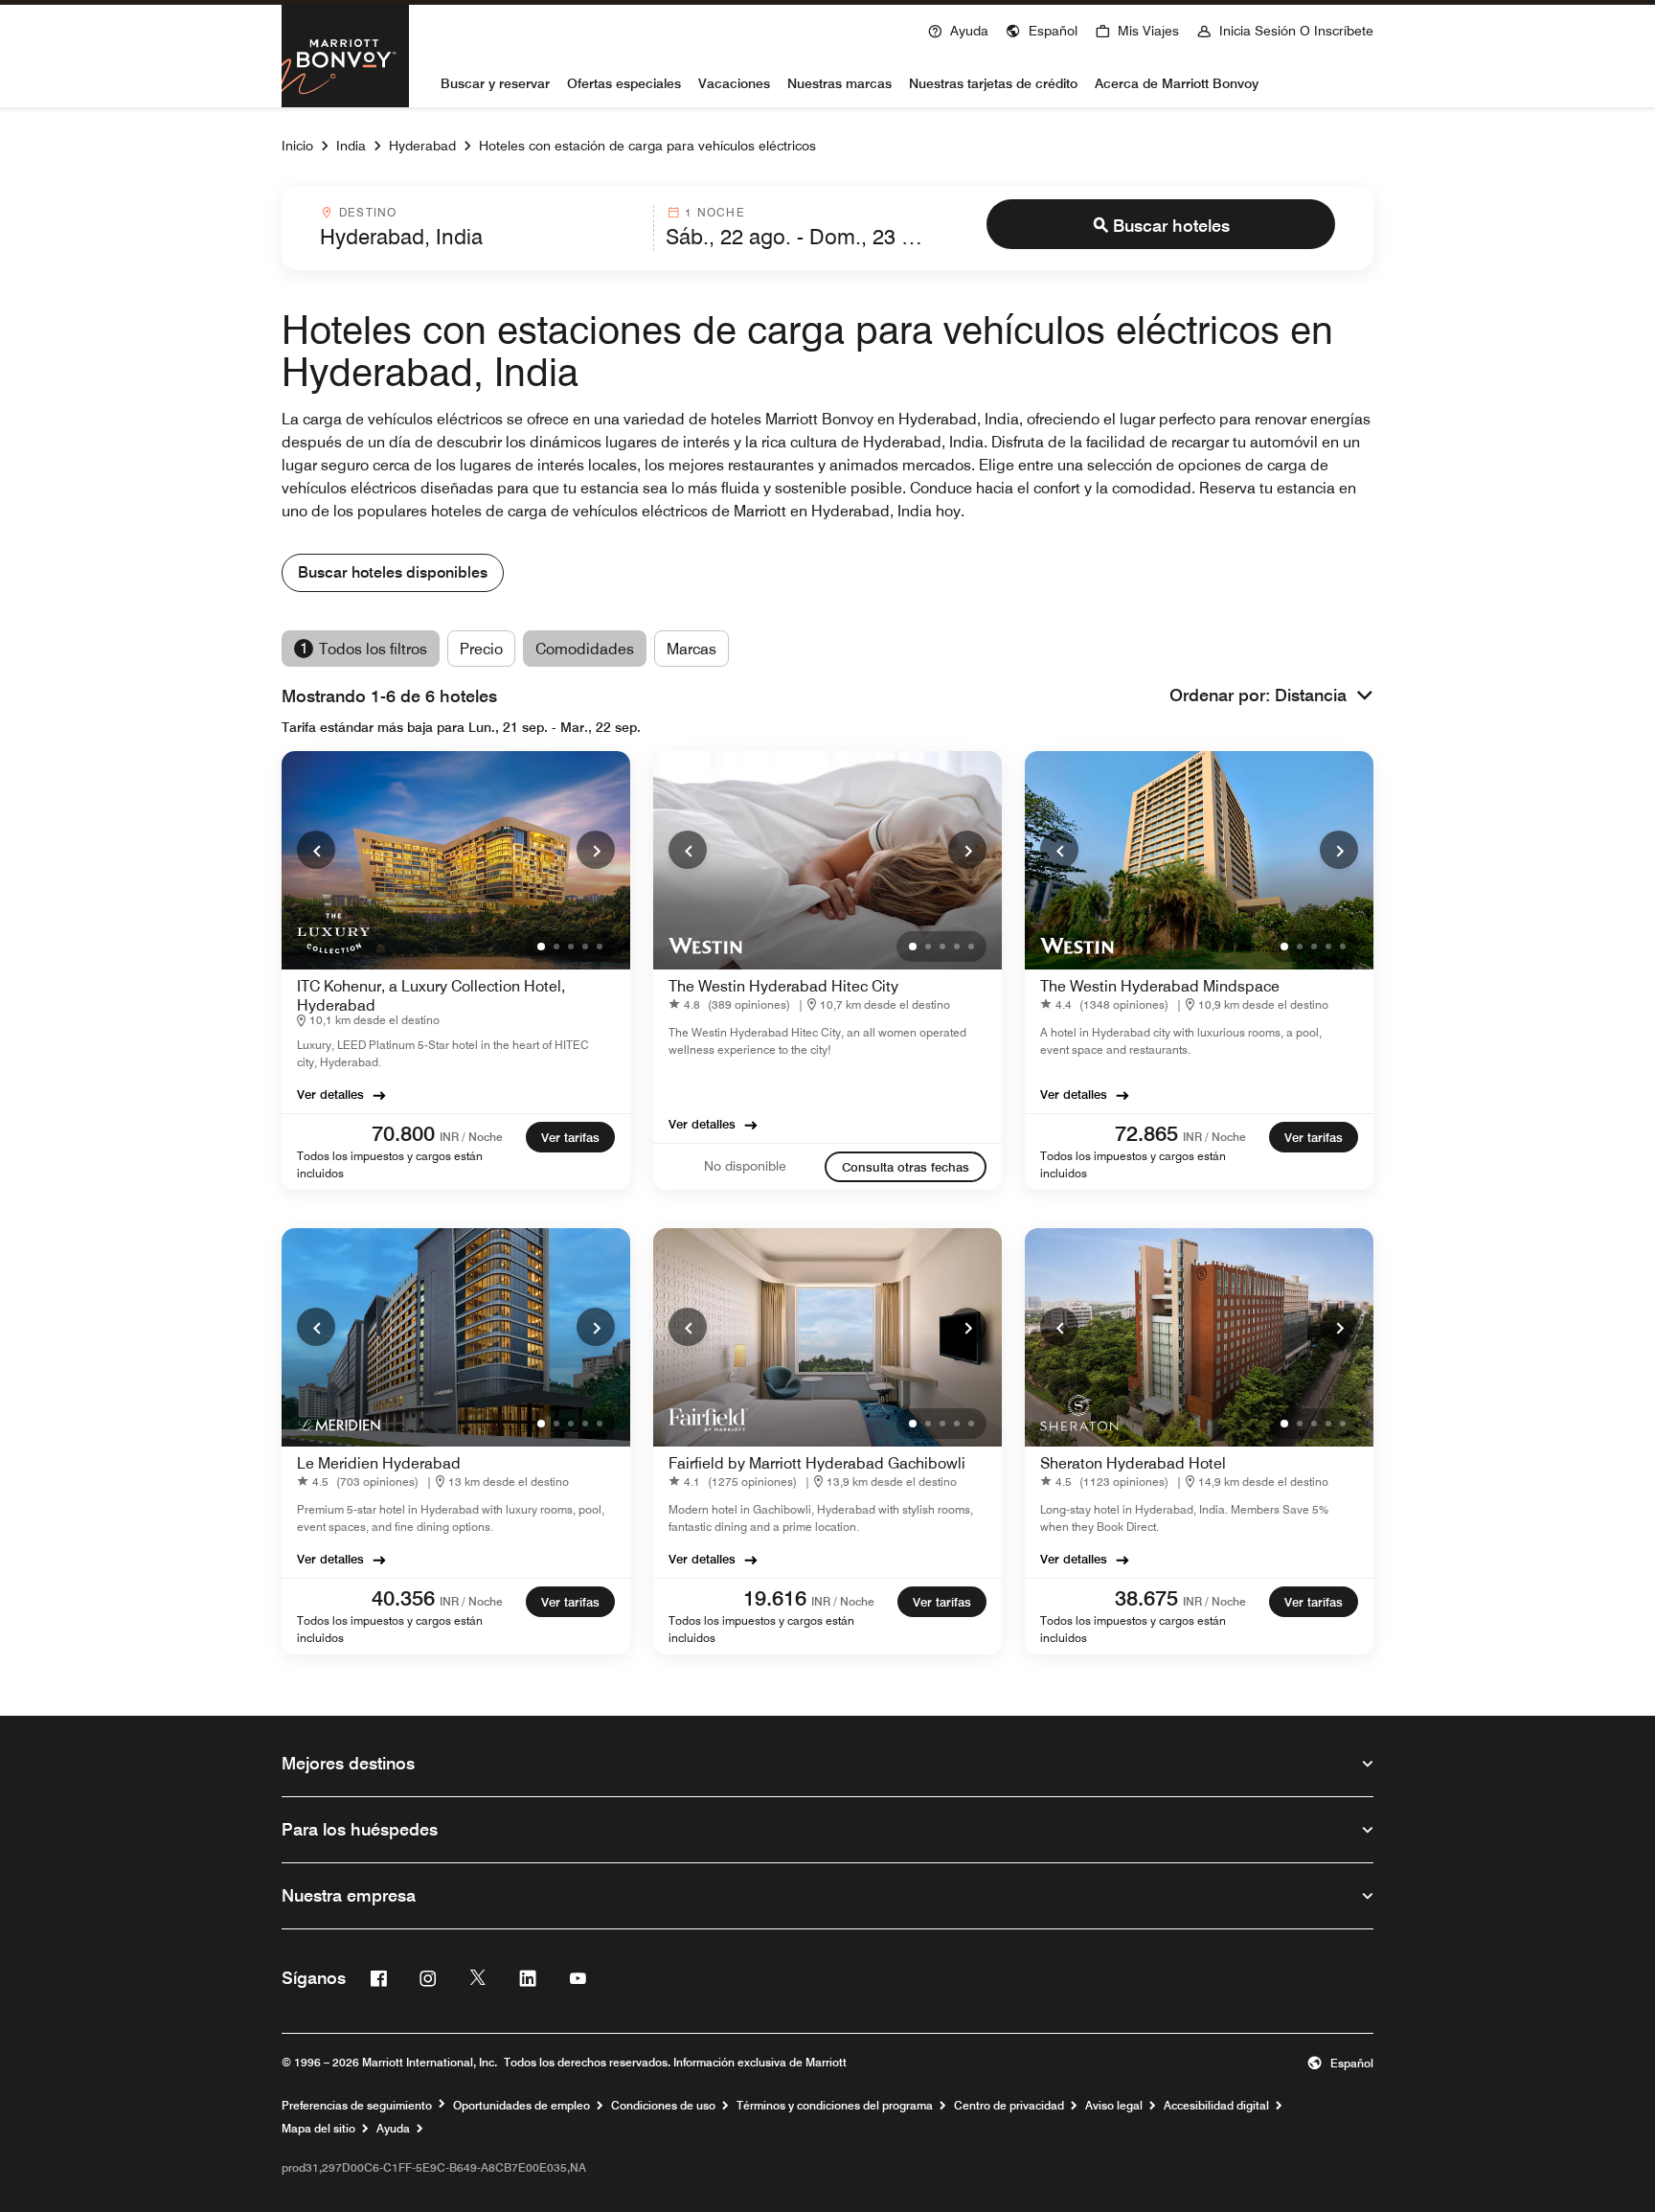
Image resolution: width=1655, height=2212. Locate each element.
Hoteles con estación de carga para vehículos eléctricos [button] (647, 146)
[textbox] (481, 237)
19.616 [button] (775, 1598)
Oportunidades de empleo (521, 2106)
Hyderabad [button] (422, 146)
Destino (368, 212)
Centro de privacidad (1009, 2106)
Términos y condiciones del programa (835, 2106)
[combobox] (481, 228)
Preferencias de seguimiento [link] (357, 2106)
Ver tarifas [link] (570, 1137)
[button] (1042, 29)
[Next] (596, 850)
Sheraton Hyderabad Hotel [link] (1133, 1463)
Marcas (691, 649)
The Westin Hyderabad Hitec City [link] (783, 986)
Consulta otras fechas (906, 1167)
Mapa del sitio (318, 2129)
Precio (481, 649)
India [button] (351, 146)
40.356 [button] (403, 1598)
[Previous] (316, 850)
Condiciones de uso (663, 2106)
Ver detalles (330, 1094)
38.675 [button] (1146, 1598)
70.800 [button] (403, 1133)
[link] (400, 1135)
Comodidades (585, 649)
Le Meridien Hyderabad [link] (379, 1463)
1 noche (714, 212)
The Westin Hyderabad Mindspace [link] (1160, 986)
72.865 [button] (1146, 1133)
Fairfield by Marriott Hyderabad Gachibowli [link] (817, 1463)
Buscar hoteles (1171, 226)
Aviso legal (1114, 2106)
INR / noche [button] (471, 1137)
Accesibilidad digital (1216, 2106)
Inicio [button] (297, 146)
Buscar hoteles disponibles (393, 572)
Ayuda (393, 2129)
